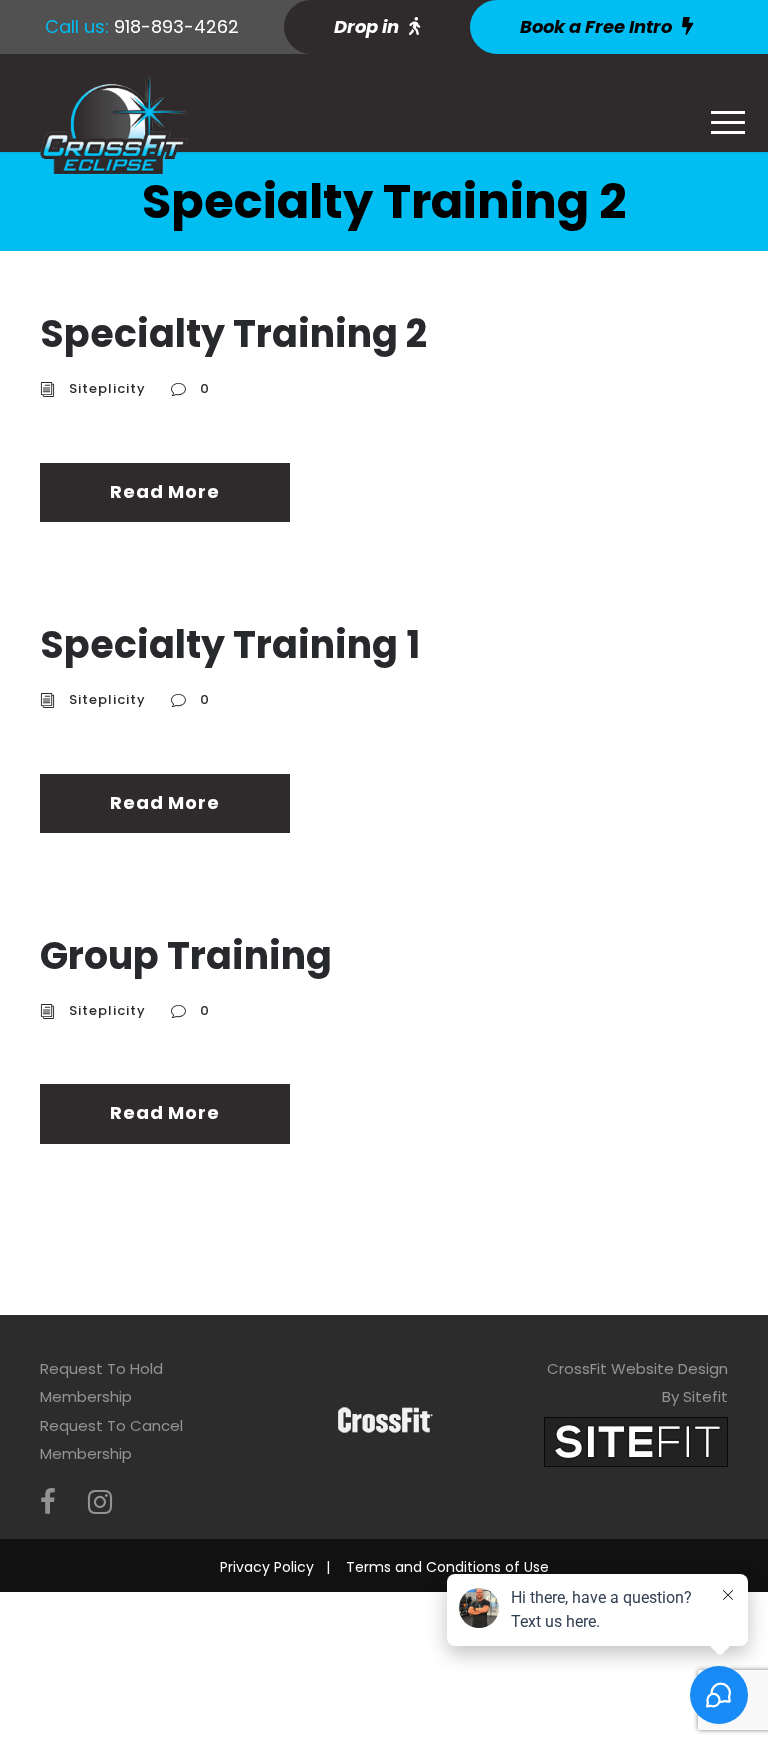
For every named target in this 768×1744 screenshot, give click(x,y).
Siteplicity (107, 388)
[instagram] (100, 1502)
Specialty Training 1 (230, 644)
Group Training (186, 955)
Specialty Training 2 (233, 333)
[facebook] (48, 1502)
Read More (164, 491)
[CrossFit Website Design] (636, 1440)
